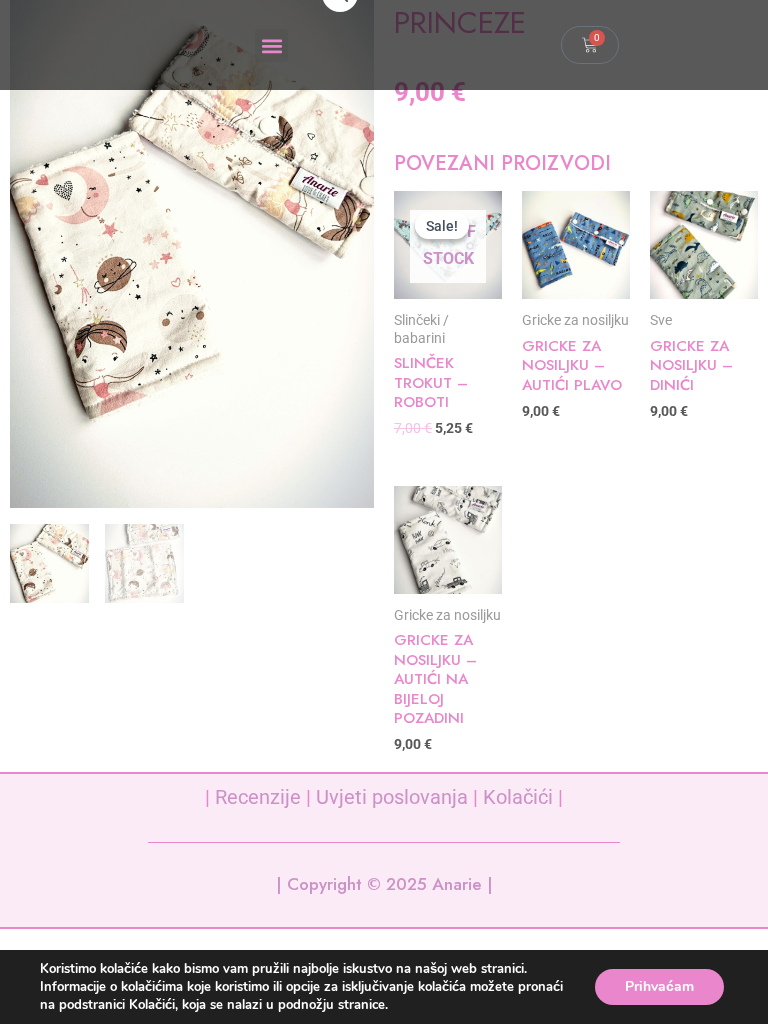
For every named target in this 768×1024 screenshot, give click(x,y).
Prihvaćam (659, 986)
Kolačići (518, 797)
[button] (271, 45)
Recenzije (258, 797)
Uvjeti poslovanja (392, 797)
